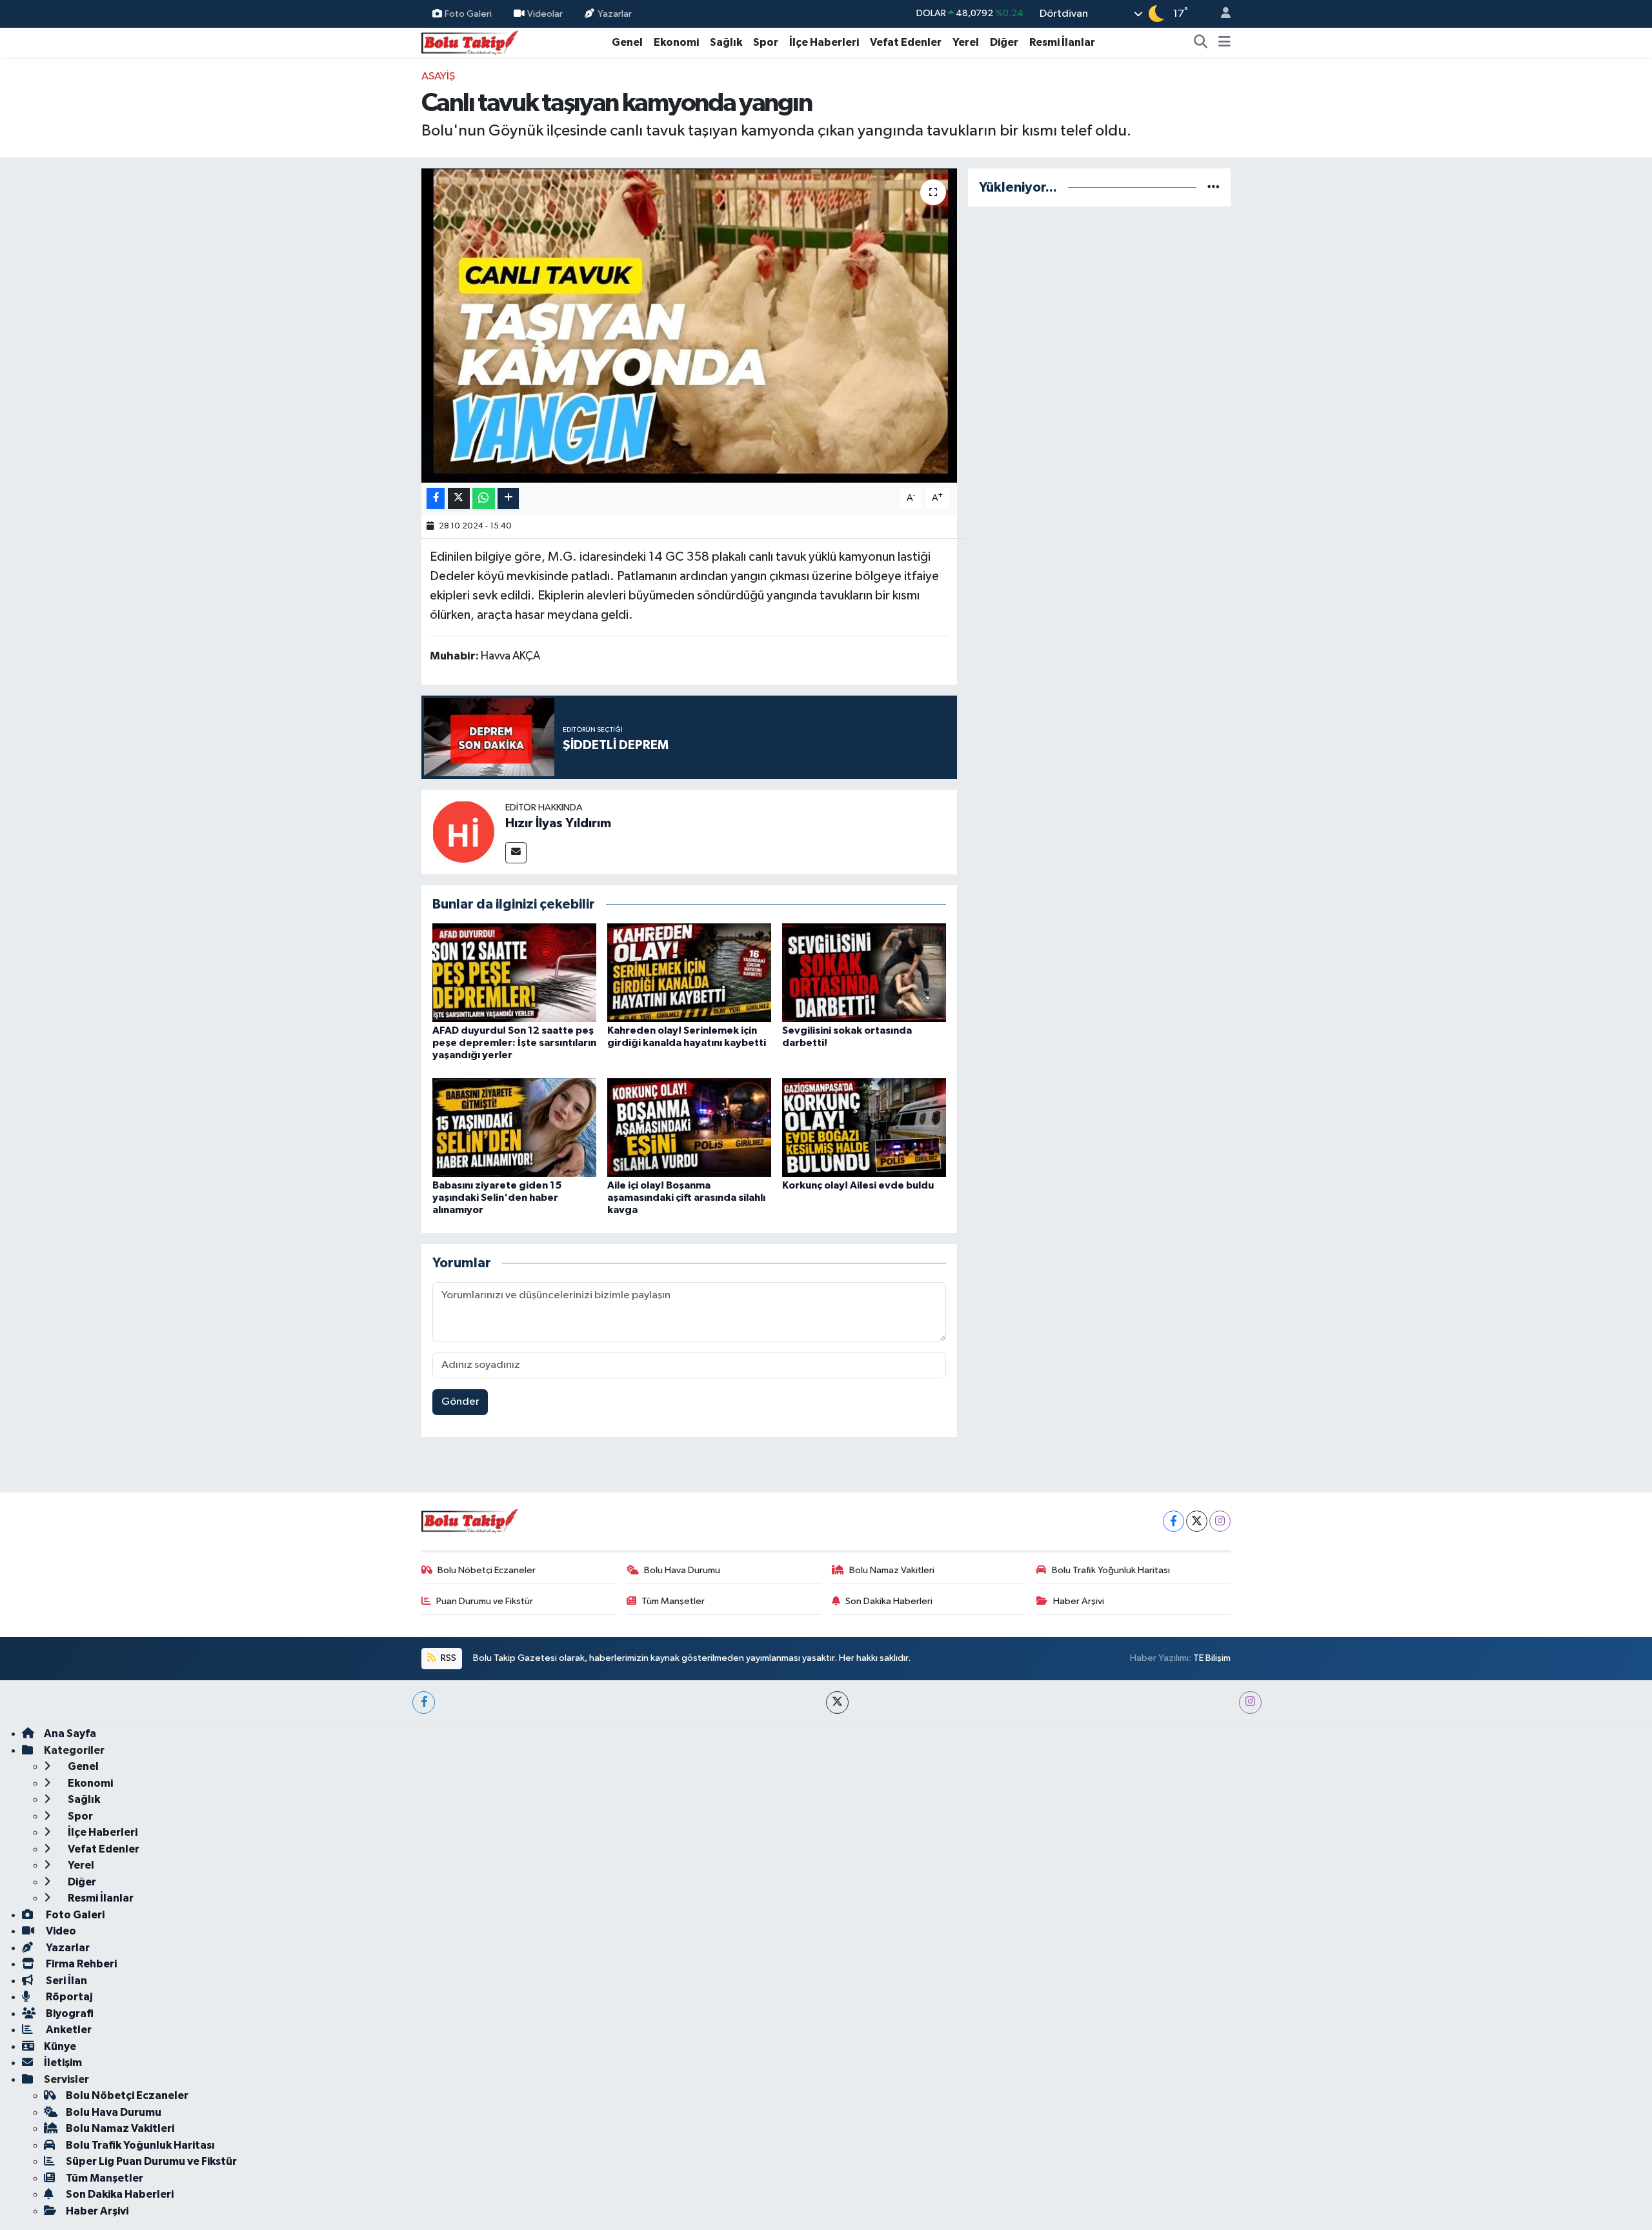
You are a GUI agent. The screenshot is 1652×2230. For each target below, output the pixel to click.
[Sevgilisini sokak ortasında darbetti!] (864, 973)
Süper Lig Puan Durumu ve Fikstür (151, 2161)
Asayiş (438, 76)
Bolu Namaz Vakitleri (892, 1570)
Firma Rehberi (80, 1964)
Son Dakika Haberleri (889, 1601)
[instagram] (1250, 1703)
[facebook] (424, 1703)
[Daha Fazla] (508, 498)
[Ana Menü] (1224, 43)
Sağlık (726, 42)
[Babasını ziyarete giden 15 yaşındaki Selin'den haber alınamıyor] (514, 1127)
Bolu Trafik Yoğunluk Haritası (1111, 1570)
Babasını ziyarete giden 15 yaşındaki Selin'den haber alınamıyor (497, 1198)
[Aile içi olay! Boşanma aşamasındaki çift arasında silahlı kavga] (689, 1127)
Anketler (68, 2030)
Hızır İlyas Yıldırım (558, 823)
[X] (1197, 1521)
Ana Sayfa (70, 1733)
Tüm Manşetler (673, 1601)
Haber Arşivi (1079, 1601)
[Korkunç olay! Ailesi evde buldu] (864, 1127)
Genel (627, 42)
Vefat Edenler (906, 42)
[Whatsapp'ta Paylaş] (484, 498)
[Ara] (1201, 43)
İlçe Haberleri (824, 42)
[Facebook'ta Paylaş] (436, 498)
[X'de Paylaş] (459, 498)
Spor (766, 42)
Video (60, 1931)
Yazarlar (615, 13)
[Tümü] (1214, 187)
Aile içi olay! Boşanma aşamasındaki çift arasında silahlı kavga (686, 1198)
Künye (60, 2046)
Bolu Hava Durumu (682, 1570)
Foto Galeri (468, 13)
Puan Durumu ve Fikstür (485, 1601)
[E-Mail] (516, 853)
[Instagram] (1220, 1521)
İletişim (63, 2063)
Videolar (545, 13)
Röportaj (68, 1997)
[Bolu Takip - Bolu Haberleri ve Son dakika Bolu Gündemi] (470, 42)
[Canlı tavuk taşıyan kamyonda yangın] (690, 326)
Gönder (460, 1402)
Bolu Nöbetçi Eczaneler (487, 1570)
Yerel (966, 42)
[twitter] (837, 1703)
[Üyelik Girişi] (1220, 14)
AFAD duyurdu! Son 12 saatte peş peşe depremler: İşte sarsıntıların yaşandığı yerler (514, 1043)
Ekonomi (676, 42)
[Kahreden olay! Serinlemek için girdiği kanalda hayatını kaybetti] (689, 973)
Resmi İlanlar (1062, 42)
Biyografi (69, 2014)
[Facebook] (1174, 1521)
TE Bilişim (1212, 1658)
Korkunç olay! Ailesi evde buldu (858, 1185)
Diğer (1004, 42)
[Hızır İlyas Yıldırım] (463, 831)
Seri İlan (65, 1981)
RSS (448, 1658)
